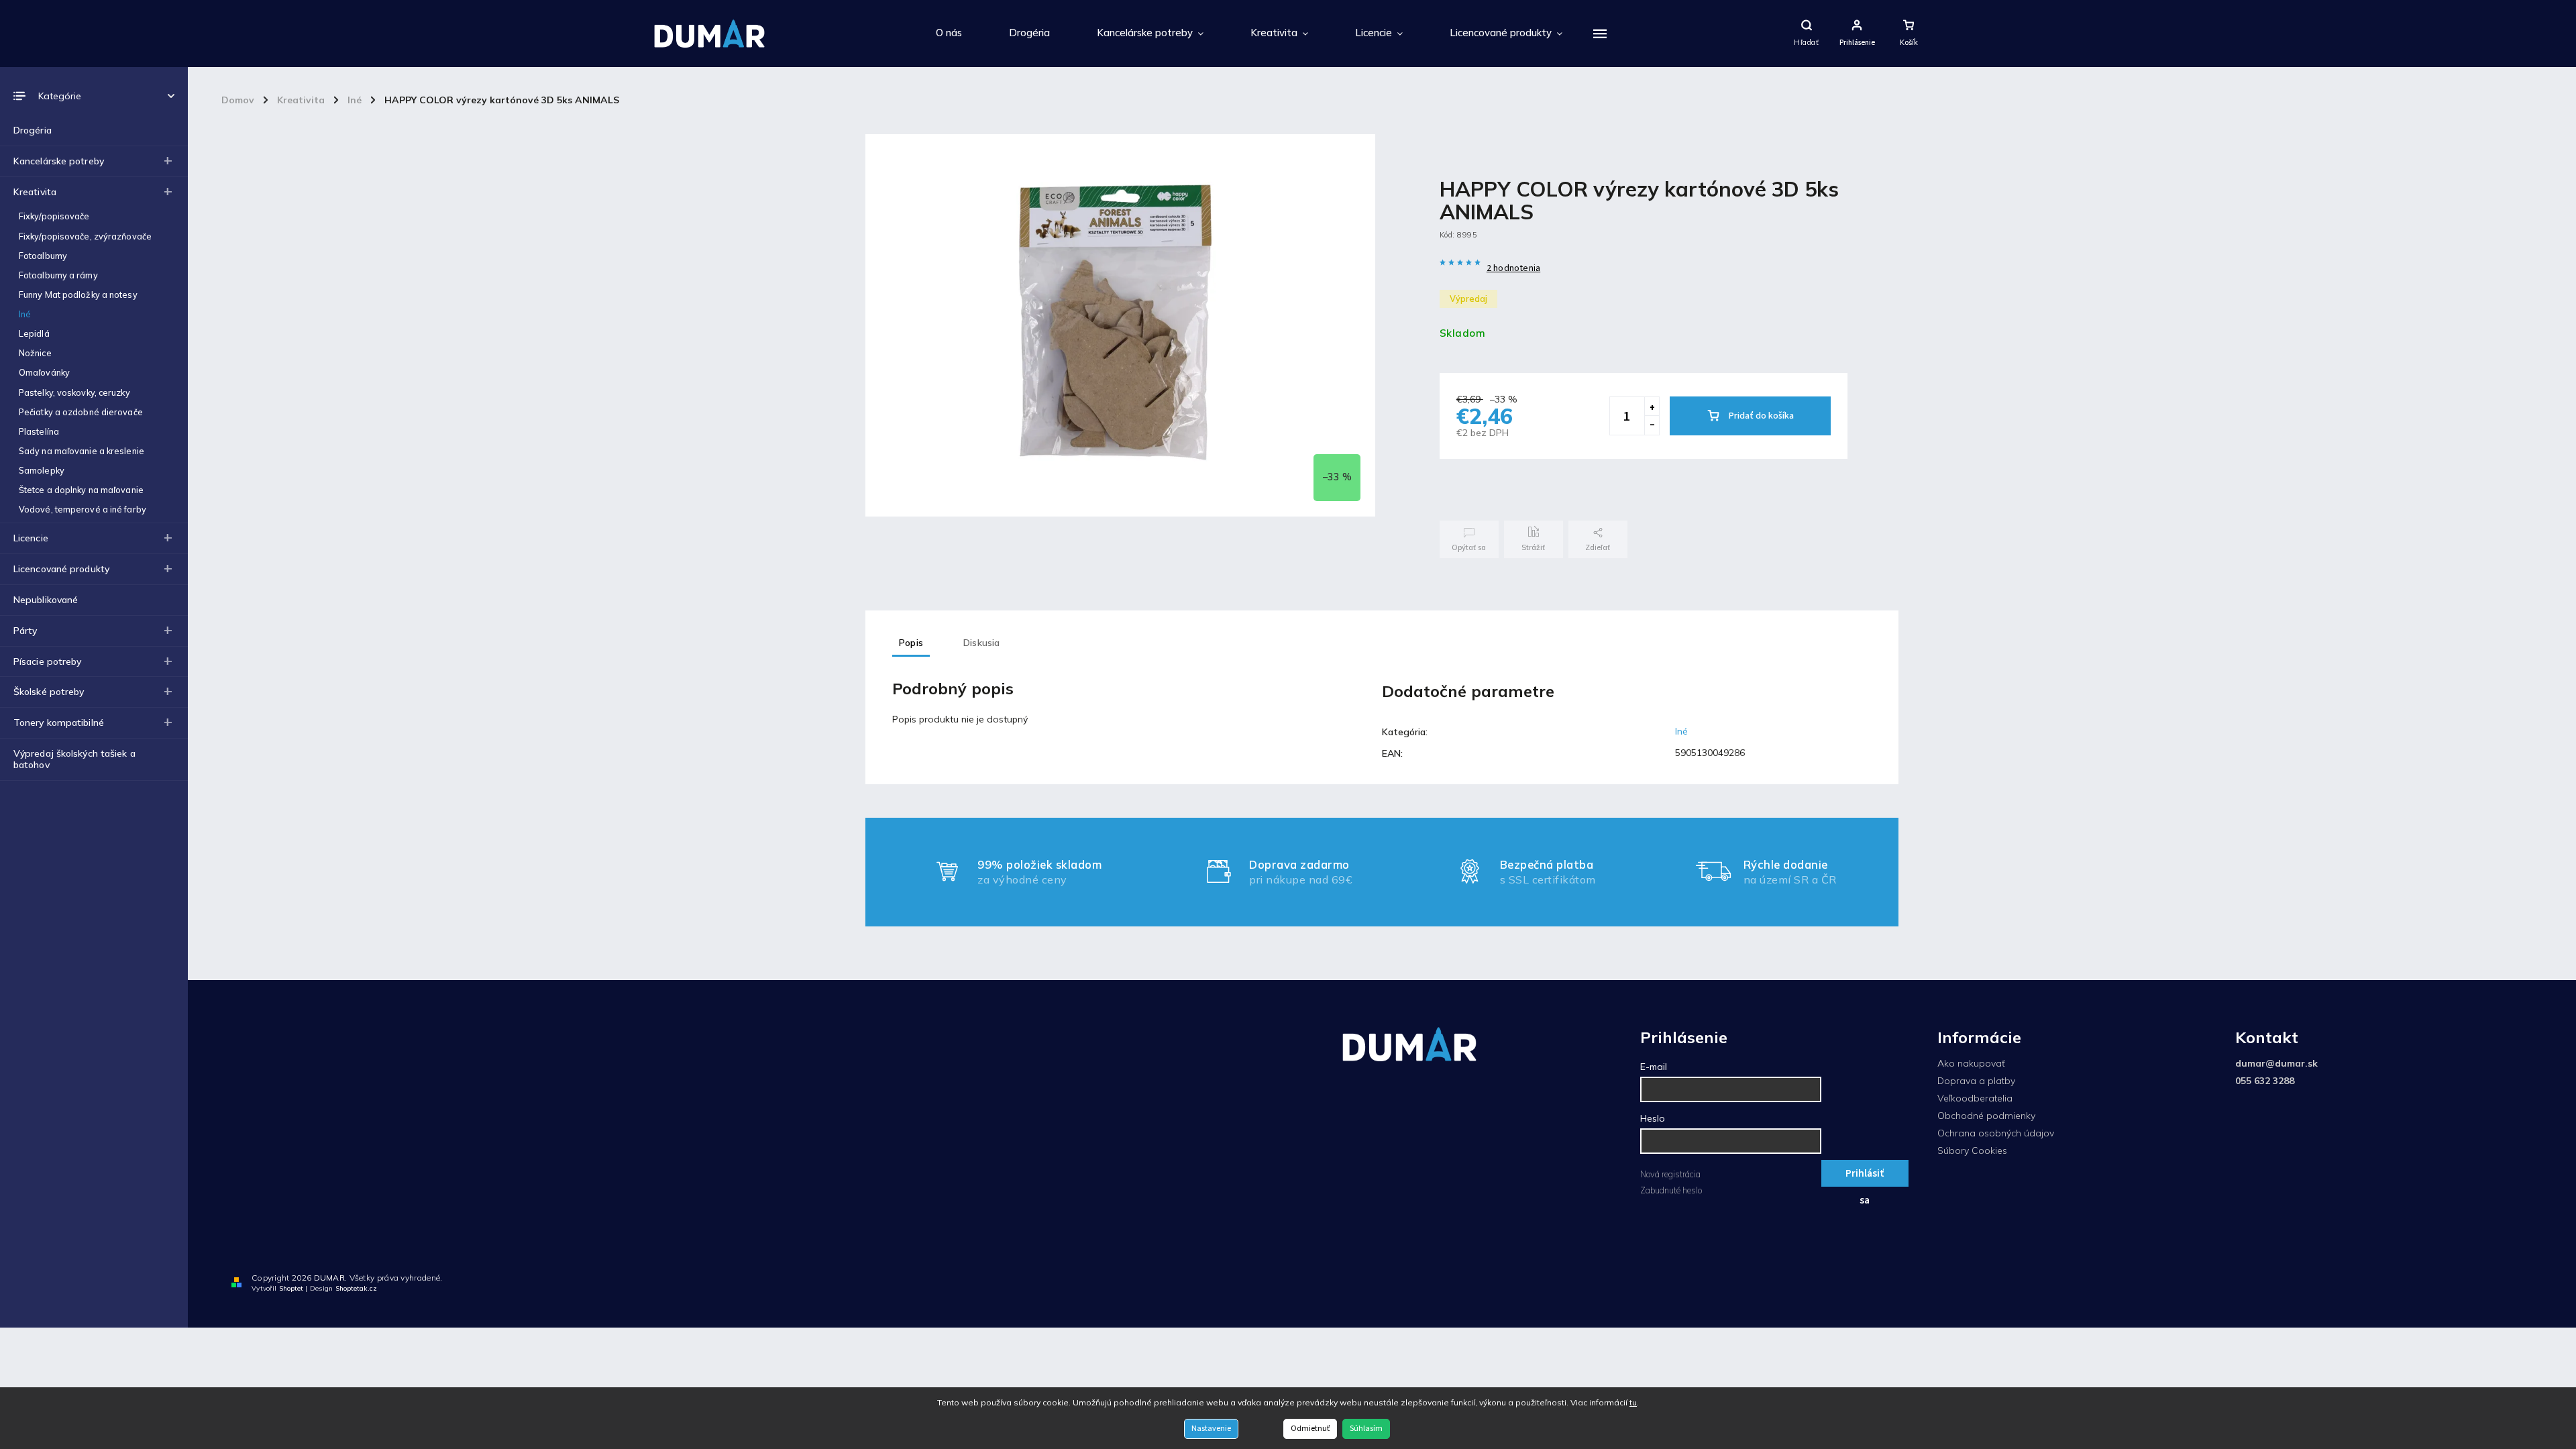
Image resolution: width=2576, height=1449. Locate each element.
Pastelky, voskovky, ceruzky (74, 392)
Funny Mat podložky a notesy (78, 294)
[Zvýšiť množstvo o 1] (1652, 407)
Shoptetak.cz (356, 1288)
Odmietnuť (1310, 1429)
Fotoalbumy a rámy (58, 275)
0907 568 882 (2522, 1281)
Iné (25, 314)
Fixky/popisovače (54, 216)
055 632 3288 (2265, 1081)
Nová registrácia (1670, 1174)
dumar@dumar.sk (2276, 1063)
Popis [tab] (911, 643)
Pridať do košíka (1761, 416)
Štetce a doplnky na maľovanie (81, 490)
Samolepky (42, 470)
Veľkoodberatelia (1975, 1098)
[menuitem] (949, 34)
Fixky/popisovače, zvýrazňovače (85, 236)
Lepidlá (34, 333)
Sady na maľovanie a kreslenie (82, 451)
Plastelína (39, 431)
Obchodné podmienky (1986, 1116)
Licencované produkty (61, 569)
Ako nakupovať (1971, 1063)
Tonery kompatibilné (59, 722)
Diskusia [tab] (982, 643)
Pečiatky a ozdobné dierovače (81, 412)
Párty (25, 631)
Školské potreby (49, 692)
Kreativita (35, 192)
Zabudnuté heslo (1671, 1190)
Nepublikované (46, 600)
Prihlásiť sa (1865, 1176)
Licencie (31, 538)
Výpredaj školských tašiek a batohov (74, 759)
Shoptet (291, 1288)
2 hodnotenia (1513, 268)
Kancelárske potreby (59, 161)
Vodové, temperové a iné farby (83, 509)
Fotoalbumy (43, 256)
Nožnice (35, 353)
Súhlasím (1366, 1429)
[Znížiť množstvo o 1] (1652, 425)
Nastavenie (1211, 1429)
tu (1633, 1402)
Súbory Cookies (1972, 1150)
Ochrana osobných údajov (1996, 1133)
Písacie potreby (48, 661)
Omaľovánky (44, 372)
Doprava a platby (1976, 1081)
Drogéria (33, 130)
